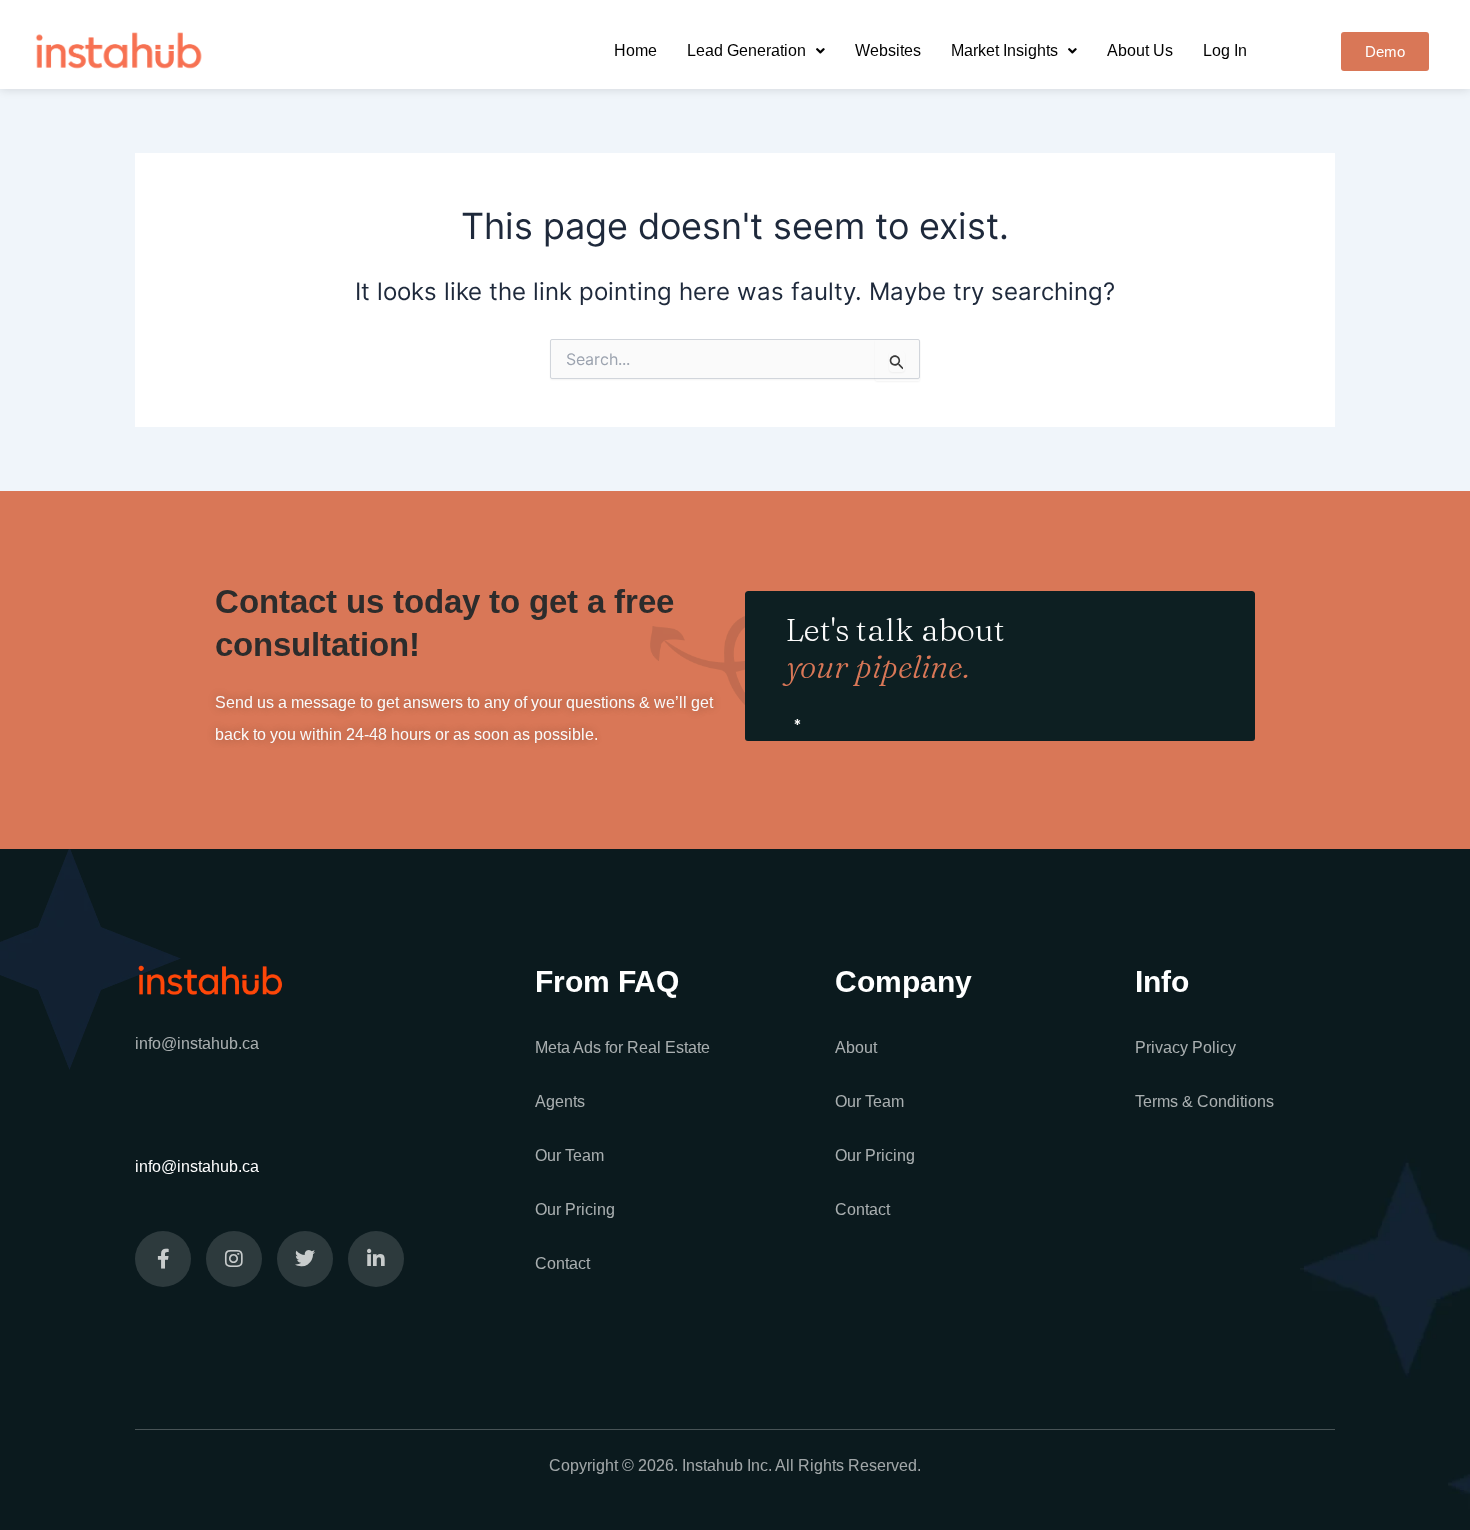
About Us (1140, 50)
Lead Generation (746, 50)
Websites (888, 50)
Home (635, 50)
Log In (1225, 50)
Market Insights (1004, 50)
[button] (756, 51)
